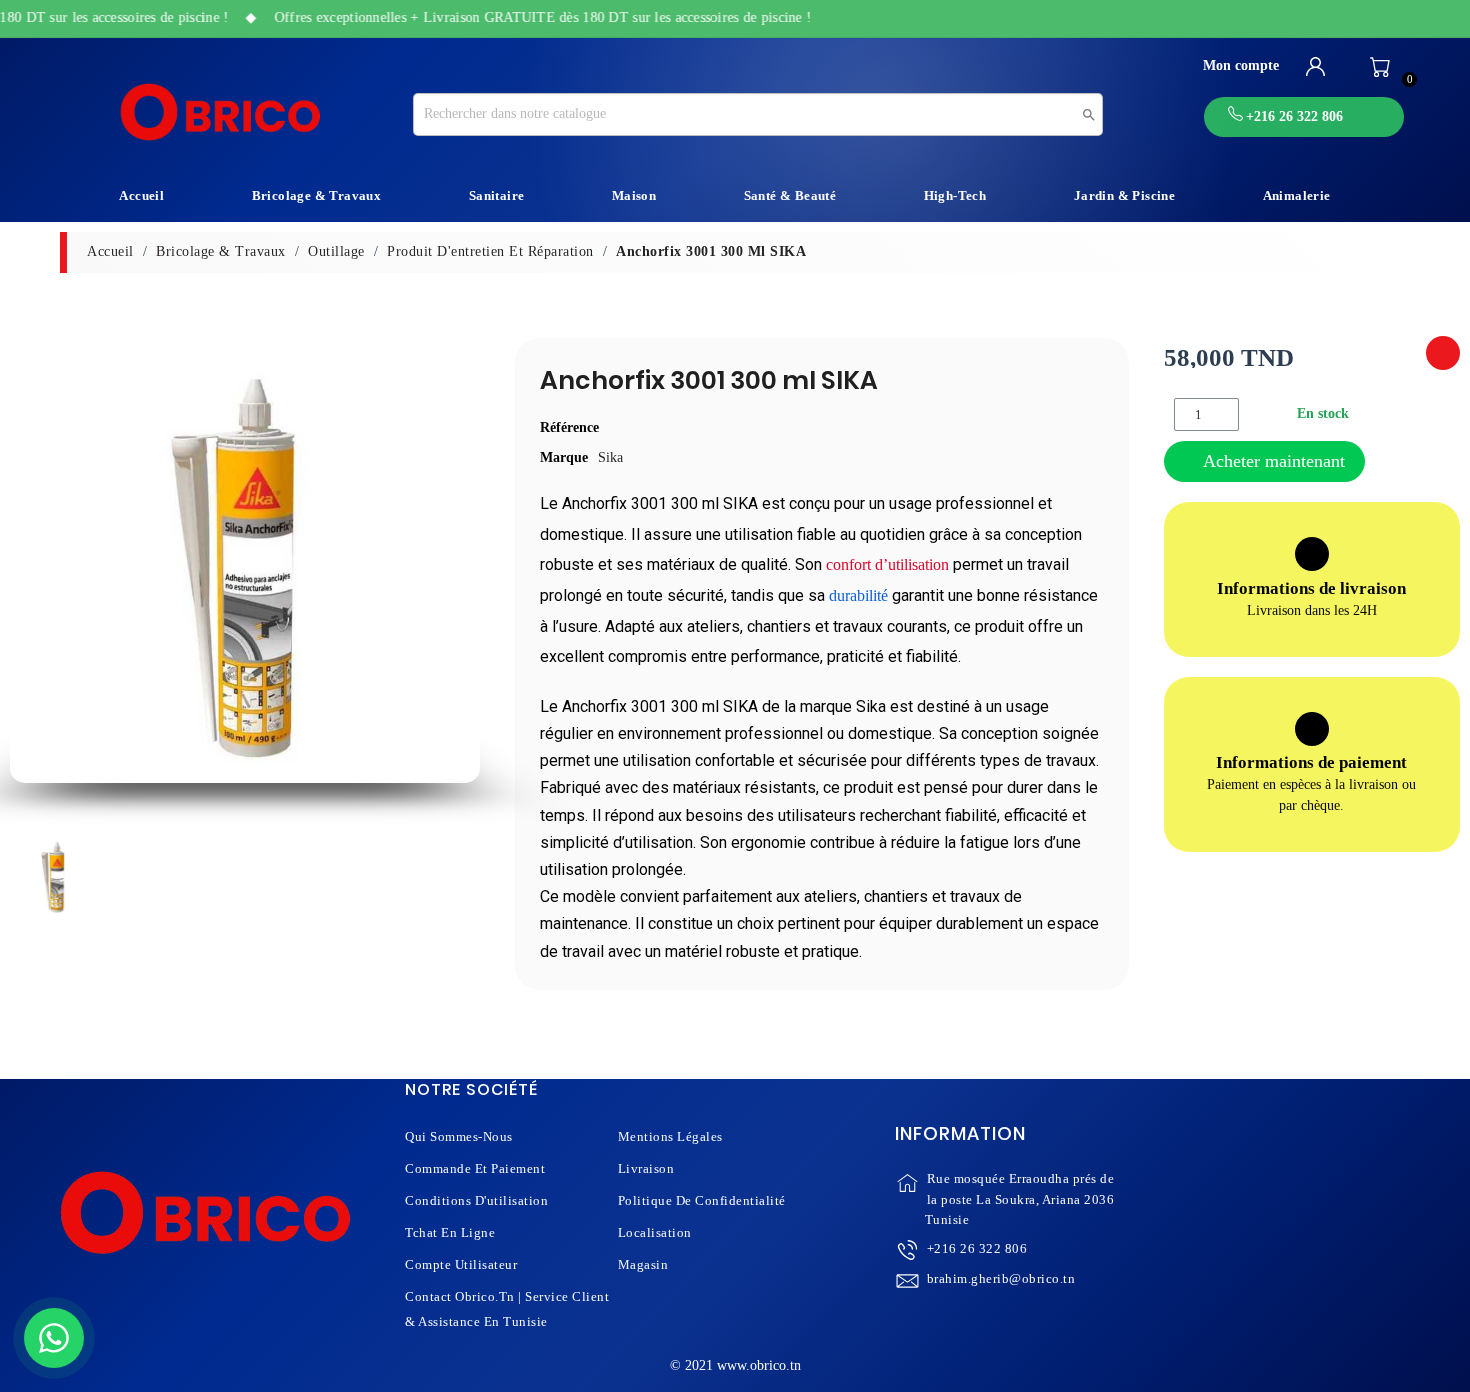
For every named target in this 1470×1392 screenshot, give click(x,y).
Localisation (655, 1232)
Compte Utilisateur (461, 1264)
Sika (610, 457)
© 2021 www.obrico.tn (735, 1365)
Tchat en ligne (450, 1232)
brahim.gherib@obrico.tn (1001, 1278)
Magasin (643, 1264)
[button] (31, 567)
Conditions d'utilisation (476, 1200)
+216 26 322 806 (977, 1248)
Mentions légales (670, 1136)
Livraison (646, 1168)
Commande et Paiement (475, 1168)
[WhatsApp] (54, 1338)
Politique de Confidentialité (702, 1200)
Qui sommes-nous (459, 1136)
